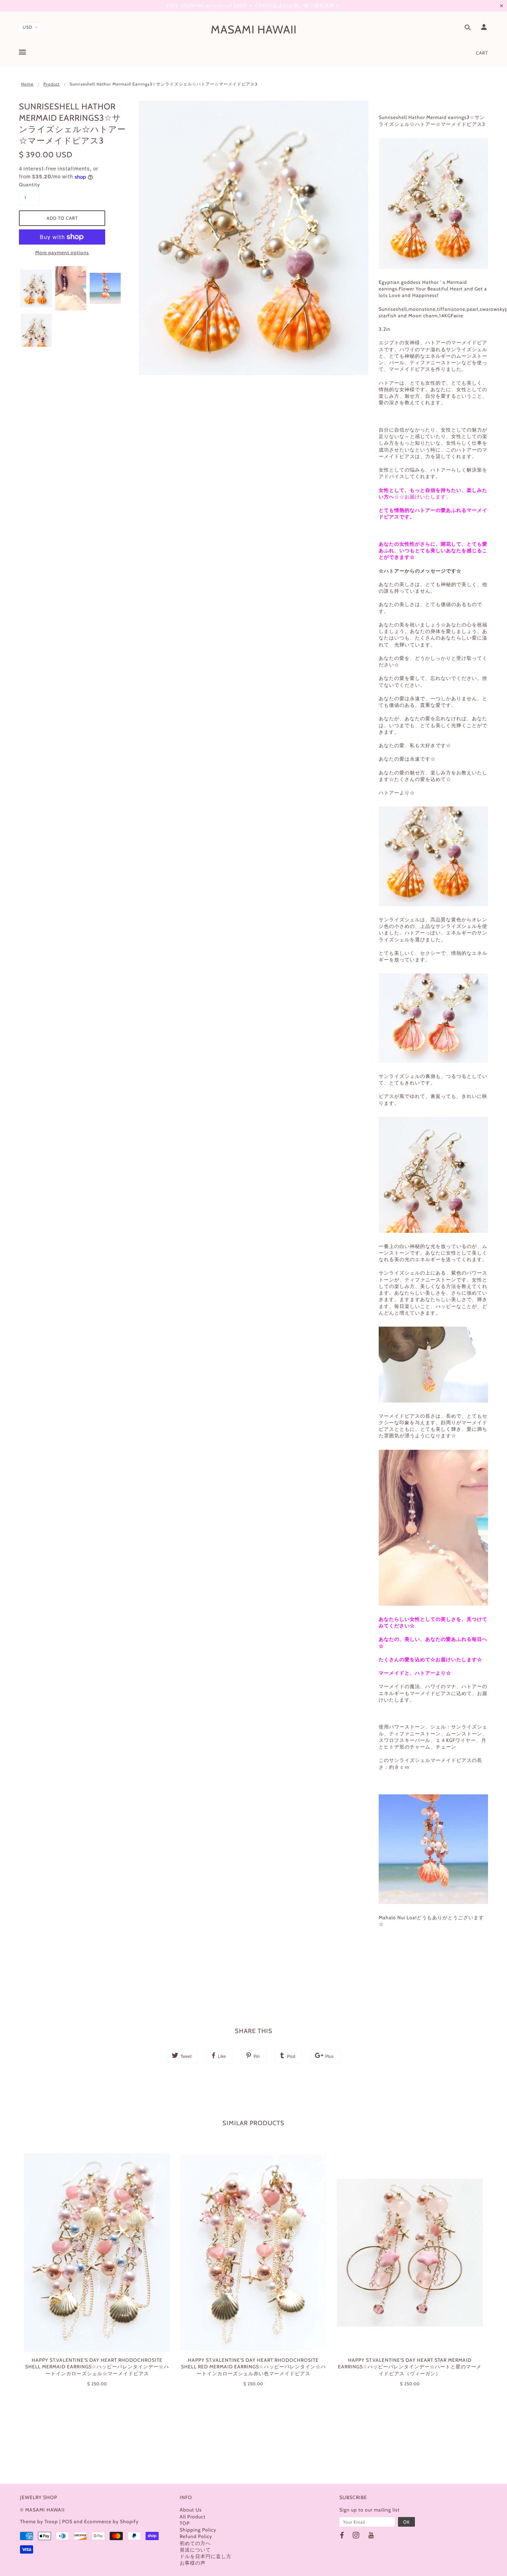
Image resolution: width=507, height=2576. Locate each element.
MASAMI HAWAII (254, 29)
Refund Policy (196, 2536)
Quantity (29, 185)
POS (67, 2521)
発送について (195, 2550)
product (52, 84)
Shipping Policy (198, 2530)
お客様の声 (193, 2563)
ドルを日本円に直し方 (206, 2556)
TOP (185, 2523)
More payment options (62, 252)
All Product (193, 2517)
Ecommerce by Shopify (111, 2521)
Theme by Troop (39, 2521)
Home (27, 84)
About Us (191, 2510)
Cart (482, 53)
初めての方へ (195, 2543)
